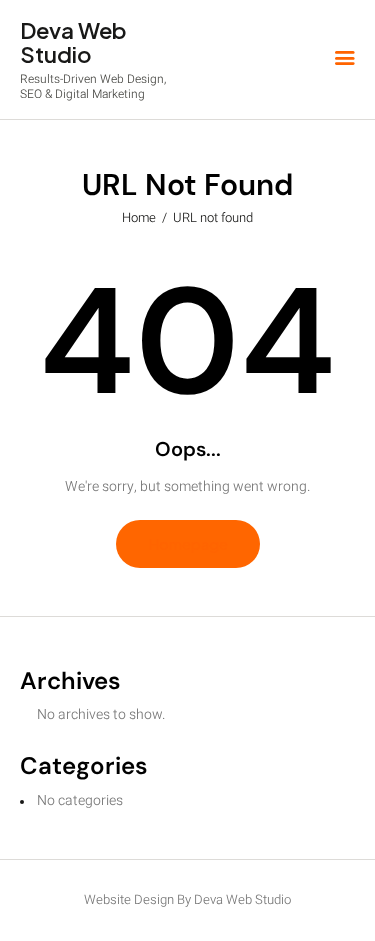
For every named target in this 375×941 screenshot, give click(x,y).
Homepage (188, 543)
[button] (345, 59)
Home (139, 217)
